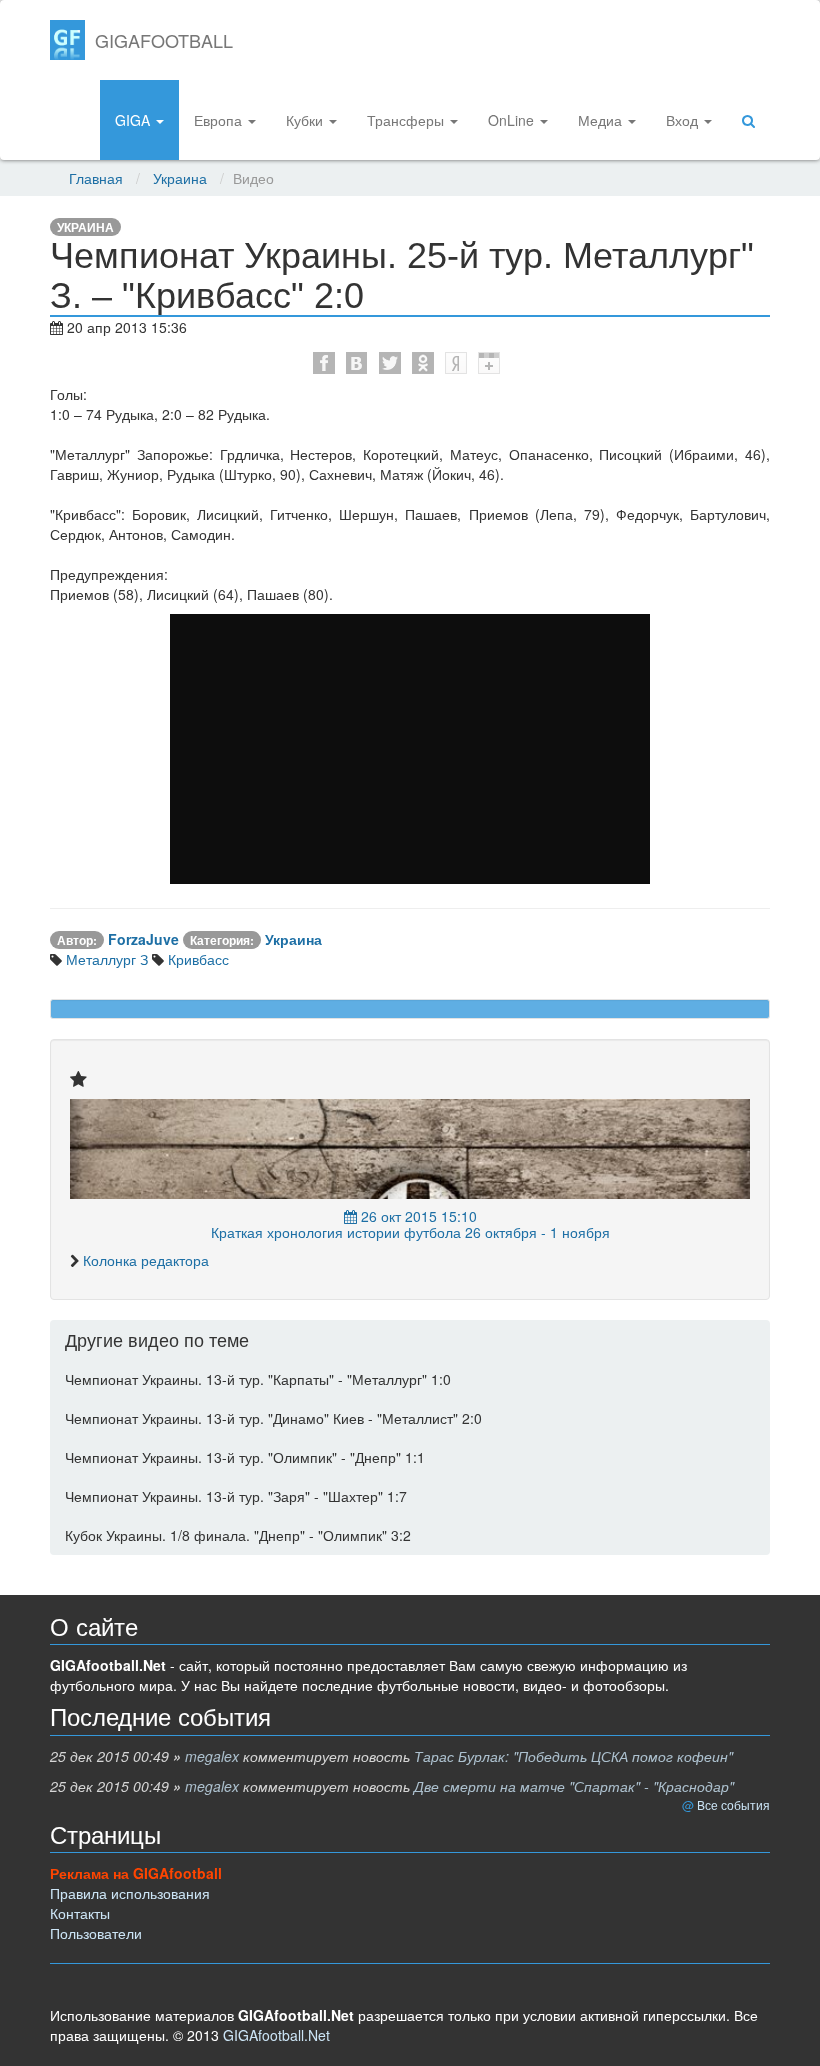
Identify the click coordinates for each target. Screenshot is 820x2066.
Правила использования (130, 1893)
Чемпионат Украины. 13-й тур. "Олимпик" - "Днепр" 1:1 (245, 1457)
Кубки (306, 120)
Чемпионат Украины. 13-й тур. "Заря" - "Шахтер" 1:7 (236, 1496)
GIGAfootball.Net (276, 2035)
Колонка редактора (146, 1260)
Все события (733, 1804)
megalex (212, 1756)
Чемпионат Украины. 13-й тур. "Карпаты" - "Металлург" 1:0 (258, 1379)
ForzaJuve (143, 939)
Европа (220, 120)
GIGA (134, 120)
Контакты (80, 1913)
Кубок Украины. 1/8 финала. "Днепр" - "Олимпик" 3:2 (238, 1535)
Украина (180, 178)
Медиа (602, 120)
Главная (96, 178)
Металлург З (105, 959)
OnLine (513, 120)
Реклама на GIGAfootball (136, 1873)
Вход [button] (684, 120)
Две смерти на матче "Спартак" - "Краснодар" (574, 1786)
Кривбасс (196, 959)
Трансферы (407, 120)
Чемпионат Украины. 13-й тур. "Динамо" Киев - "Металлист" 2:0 (273, 1418)
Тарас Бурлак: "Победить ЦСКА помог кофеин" (573, 1756)
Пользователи (96, 1933)
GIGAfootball (164, 40)
